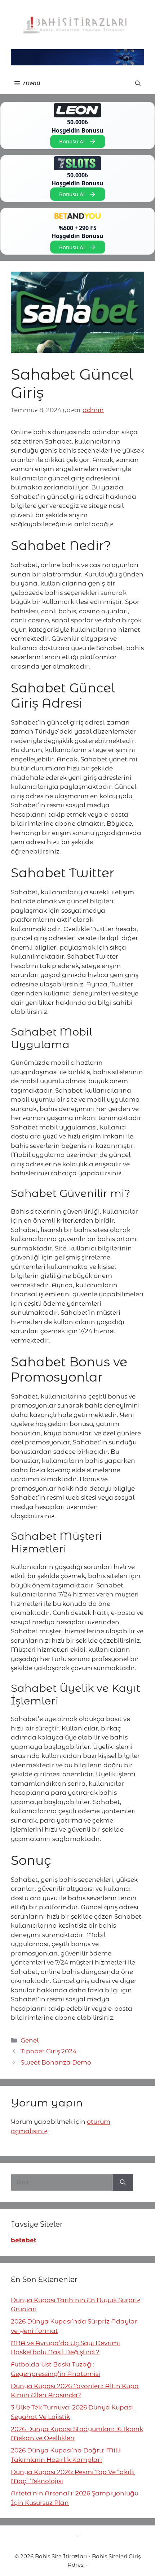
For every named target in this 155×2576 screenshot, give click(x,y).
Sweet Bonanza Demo (56, 2062)
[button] (138, 83)
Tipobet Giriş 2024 (48, 2051)
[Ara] (123, 2183)
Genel (30, 2040)
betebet (24, 2240)
